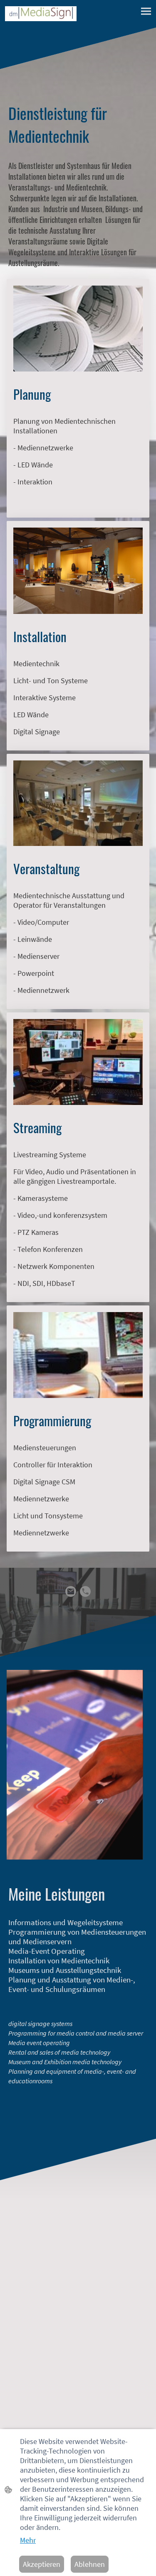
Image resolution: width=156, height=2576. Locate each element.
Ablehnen (90, 2564)
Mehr (28, 2540)
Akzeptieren (42, 2564)
